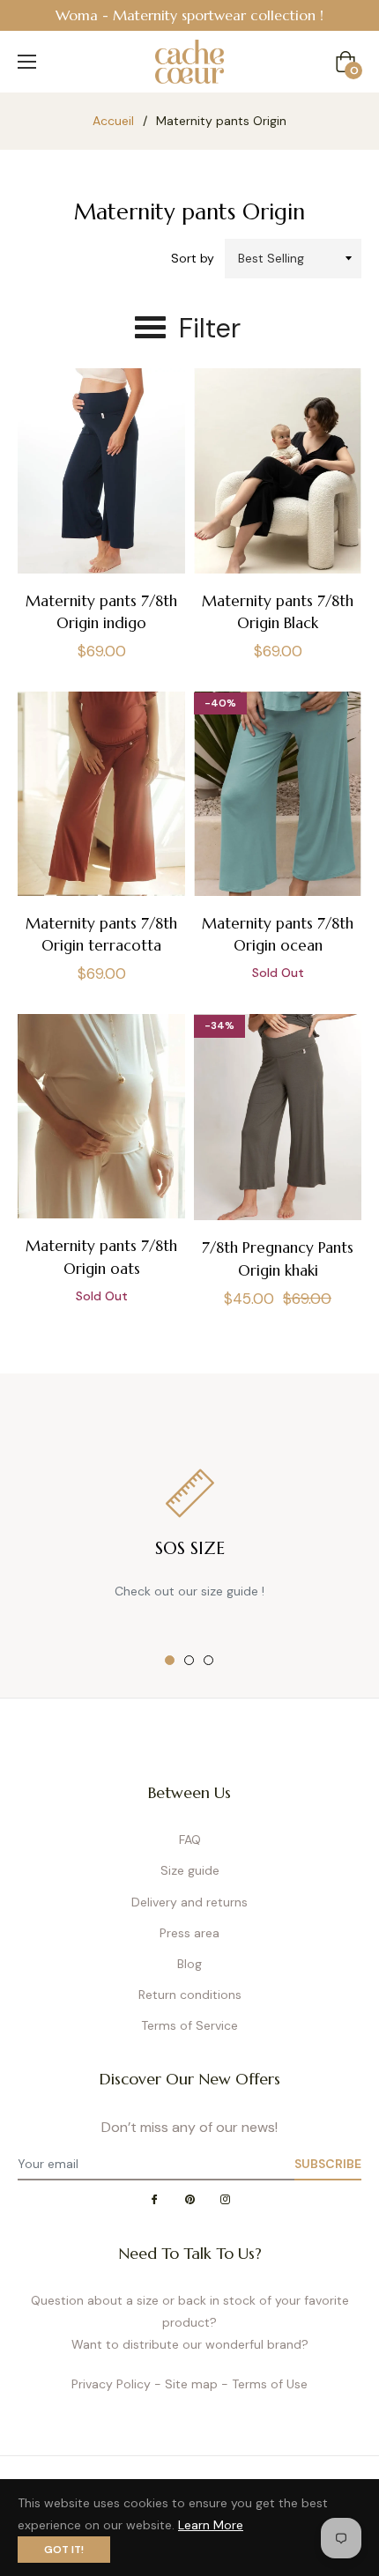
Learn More (211, 2525)
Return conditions (190, 1995)
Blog (189, 1964)
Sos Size (190, 1548)
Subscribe (328, 2164)
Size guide (190, 1870)
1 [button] (170, 1660)
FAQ (190, 1839)
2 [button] (189, 1660)
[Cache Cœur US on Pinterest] (189, 2200)
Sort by (193, 258)
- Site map (186, 2384)
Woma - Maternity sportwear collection (186, 15)
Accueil (113, 121)
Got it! (64, 2550)
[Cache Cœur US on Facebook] (154, 2200)
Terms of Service (189, 2025)
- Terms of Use (264, 2384)
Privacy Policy (111, 2384)
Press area (189, 1933)
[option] (189, 15)
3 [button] (208, 1660)
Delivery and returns (189, 1902)
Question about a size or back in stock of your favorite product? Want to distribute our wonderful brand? (190, 2322)
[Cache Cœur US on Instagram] (225, 2200)
